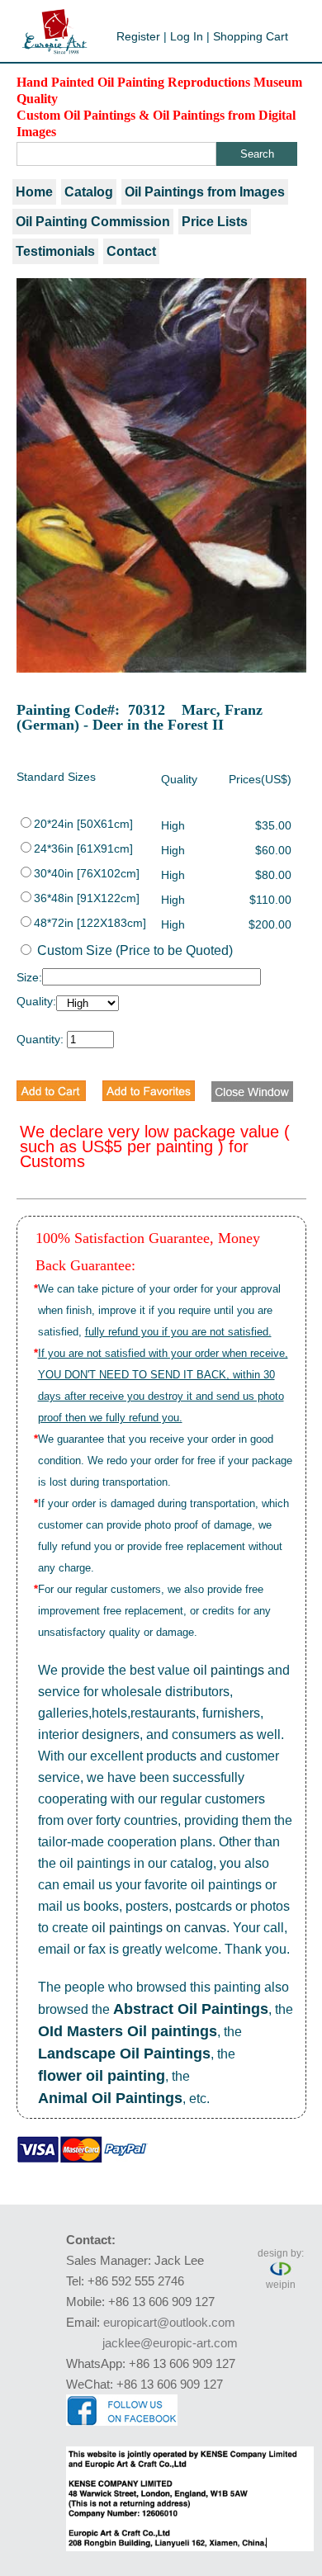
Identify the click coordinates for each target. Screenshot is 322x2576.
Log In (187, 36)
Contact (131, 251)
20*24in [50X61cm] (83, 824)
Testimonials (55, 251)
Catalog (89, 192)
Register (138, 36)
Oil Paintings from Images (205, 192)
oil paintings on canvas (159, 1928)
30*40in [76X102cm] (87, 873)
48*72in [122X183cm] (90, 923)
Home (34, 192)
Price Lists (215, 222)
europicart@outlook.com (169, 2322)
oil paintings (229, 1670)
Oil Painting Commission (93, 222)
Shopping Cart (251, 36)
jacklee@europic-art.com (170, 2343)
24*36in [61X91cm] (83, 848)
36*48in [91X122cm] (87, 898)
